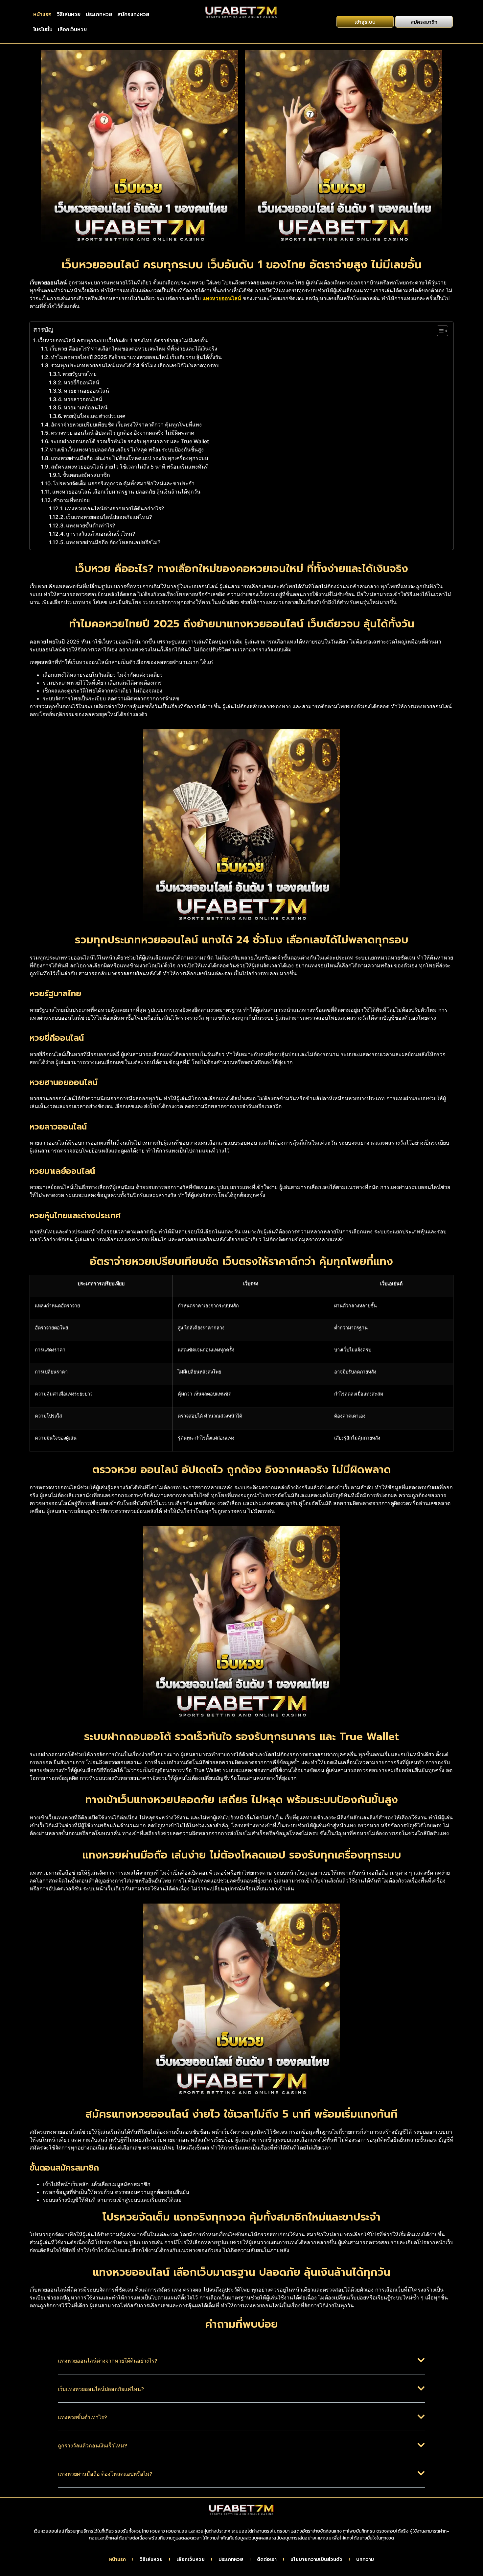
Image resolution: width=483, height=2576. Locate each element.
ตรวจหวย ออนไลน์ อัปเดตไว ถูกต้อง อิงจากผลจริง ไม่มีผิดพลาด (123, 433)
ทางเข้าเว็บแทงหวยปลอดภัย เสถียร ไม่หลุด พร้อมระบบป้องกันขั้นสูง (127, 450)
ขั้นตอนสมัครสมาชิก (86, 475)
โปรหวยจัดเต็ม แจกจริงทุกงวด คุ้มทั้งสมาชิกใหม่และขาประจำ (124, 483)
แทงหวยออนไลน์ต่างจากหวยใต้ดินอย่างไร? (114, 508)
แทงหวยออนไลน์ (222, 298)
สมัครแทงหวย (133, 14)
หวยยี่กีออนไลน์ (81, 382)
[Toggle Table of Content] (439, 331)
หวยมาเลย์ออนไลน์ (86, 407)
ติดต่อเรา (267, 2560)
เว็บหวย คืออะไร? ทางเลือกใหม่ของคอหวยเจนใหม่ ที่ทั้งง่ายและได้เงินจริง (133, 349)
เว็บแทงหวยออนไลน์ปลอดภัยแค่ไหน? (109, 517)
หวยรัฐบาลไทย (80, 374)
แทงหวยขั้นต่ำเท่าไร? (91, 525)
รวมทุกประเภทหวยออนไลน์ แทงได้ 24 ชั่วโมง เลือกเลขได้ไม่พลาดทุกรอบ (135, 365)
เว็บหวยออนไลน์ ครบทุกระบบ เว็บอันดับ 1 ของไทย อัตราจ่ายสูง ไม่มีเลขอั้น (123, 340)
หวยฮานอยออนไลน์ (86, 391)
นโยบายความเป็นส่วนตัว (316, 2560)
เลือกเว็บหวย (72, 29)
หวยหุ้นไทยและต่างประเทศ (94, 416)
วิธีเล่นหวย (69, 14)
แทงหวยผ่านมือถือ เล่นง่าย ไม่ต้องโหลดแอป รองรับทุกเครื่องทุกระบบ (129, 458)
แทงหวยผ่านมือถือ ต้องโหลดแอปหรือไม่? (113, 542)
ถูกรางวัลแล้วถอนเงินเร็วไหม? (101, 534)
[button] (241, 2365)
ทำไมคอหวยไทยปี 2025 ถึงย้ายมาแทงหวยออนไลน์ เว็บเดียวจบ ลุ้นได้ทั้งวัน (136, 357)
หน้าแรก (42, 14)
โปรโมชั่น (43, 29)
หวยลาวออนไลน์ (83, 399)
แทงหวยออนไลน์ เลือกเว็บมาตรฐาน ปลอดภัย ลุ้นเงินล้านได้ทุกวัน (126, 492)
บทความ (365, 2560)
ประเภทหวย (99, 14)
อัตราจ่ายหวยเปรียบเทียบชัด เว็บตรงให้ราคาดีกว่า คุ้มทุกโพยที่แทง (126, 425)
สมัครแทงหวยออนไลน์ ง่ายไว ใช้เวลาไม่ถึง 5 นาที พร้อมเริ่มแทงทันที (130, 467)
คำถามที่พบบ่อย (71, 500)
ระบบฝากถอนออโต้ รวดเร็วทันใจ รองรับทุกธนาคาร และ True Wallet (130, 441)
